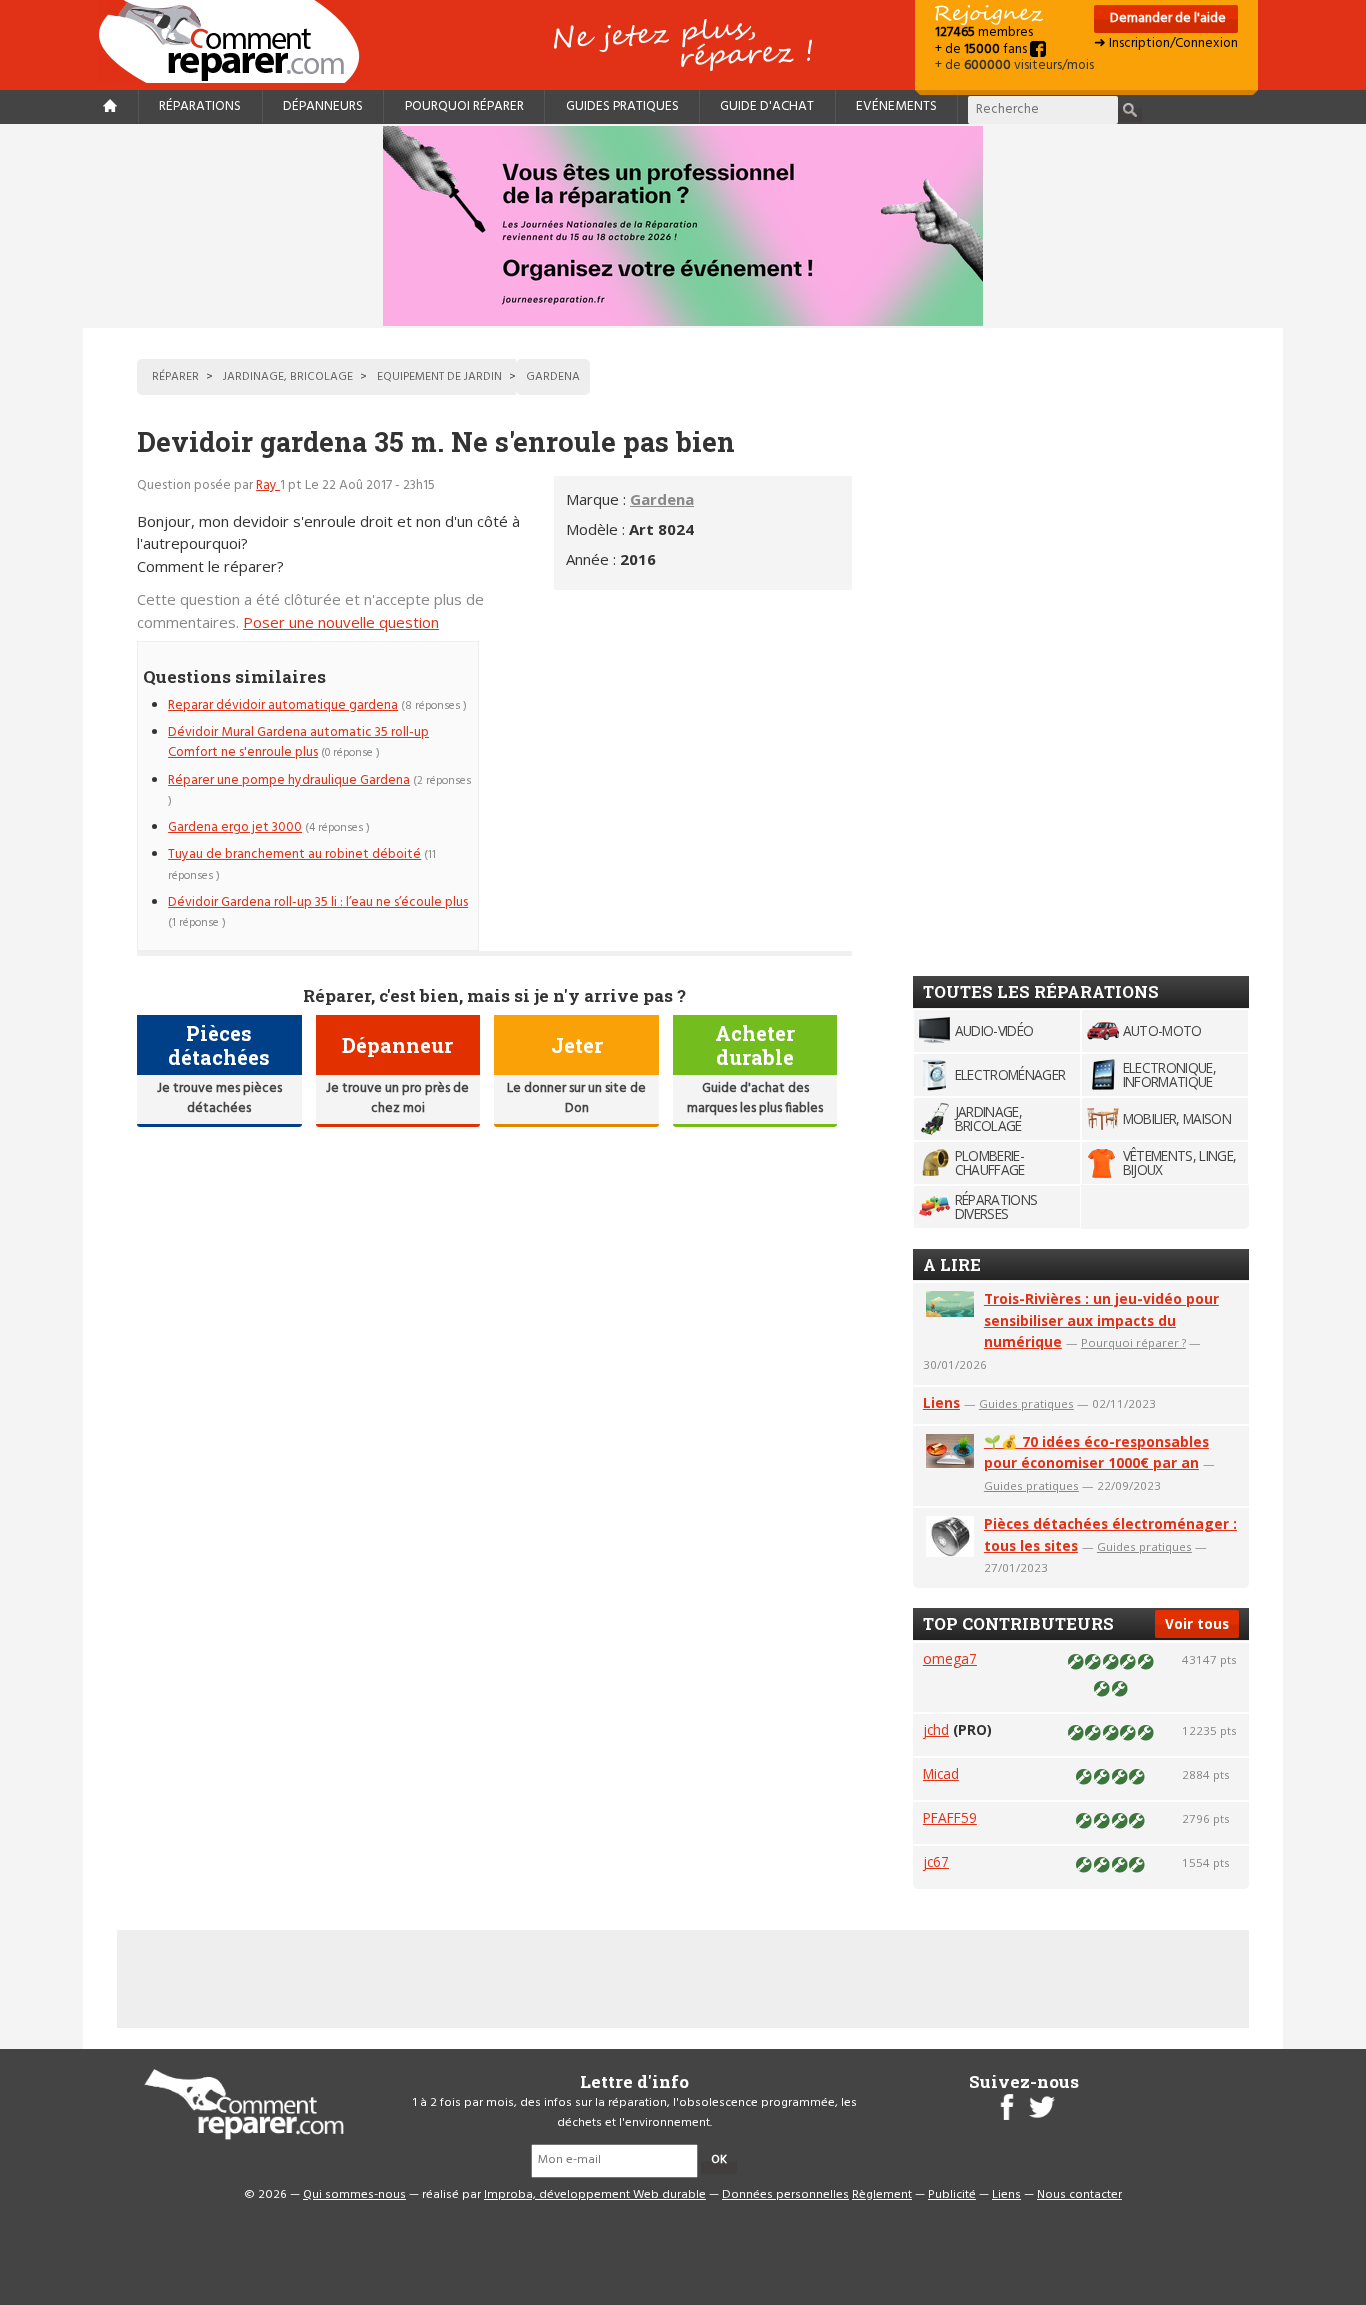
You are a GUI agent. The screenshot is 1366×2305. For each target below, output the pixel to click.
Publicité (952, 2195)
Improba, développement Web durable (595, 2195)
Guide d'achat (767, 106)
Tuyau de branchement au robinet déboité (294, 854)
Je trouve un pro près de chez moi (397, 1098)
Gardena (662, 499)
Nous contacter (1079, 2195)
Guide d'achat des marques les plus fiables (755, 1098)
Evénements (896, 106)
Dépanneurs (323, 106)
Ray (268, 485)
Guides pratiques (622, 106)
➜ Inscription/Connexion (1166, 43)
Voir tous (1197, 1623)
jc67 (936, 1861)
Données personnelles (785, 2195)
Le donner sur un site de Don (576, 1098)
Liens (941, 1402)
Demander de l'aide (1166, 18)
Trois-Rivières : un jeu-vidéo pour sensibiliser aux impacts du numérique (1101, 1320)
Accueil (237, 41)
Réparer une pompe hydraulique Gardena (289, 780)
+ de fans (982, 49)
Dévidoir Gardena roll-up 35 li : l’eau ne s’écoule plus (318, 902)
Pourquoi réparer (464, 106)
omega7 (950, 1658)
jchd (936, 1729)
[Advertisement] (684, 781)
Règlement (882, 2195)
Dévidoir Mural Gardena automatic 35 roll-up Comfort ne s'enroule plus (298, 742)
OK (719, 2160)
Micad (941, 1773)
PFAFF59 (950, 1817)
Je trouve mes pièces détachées (219, 1098)
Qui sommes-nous (354, 2195)
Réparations (200, 106)
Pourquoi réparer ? (1133, 1342)
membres (984, 32)
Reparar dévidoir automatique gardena (283, 705)
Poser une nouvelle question (341, 622)
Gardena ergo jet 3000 (235, 827)
